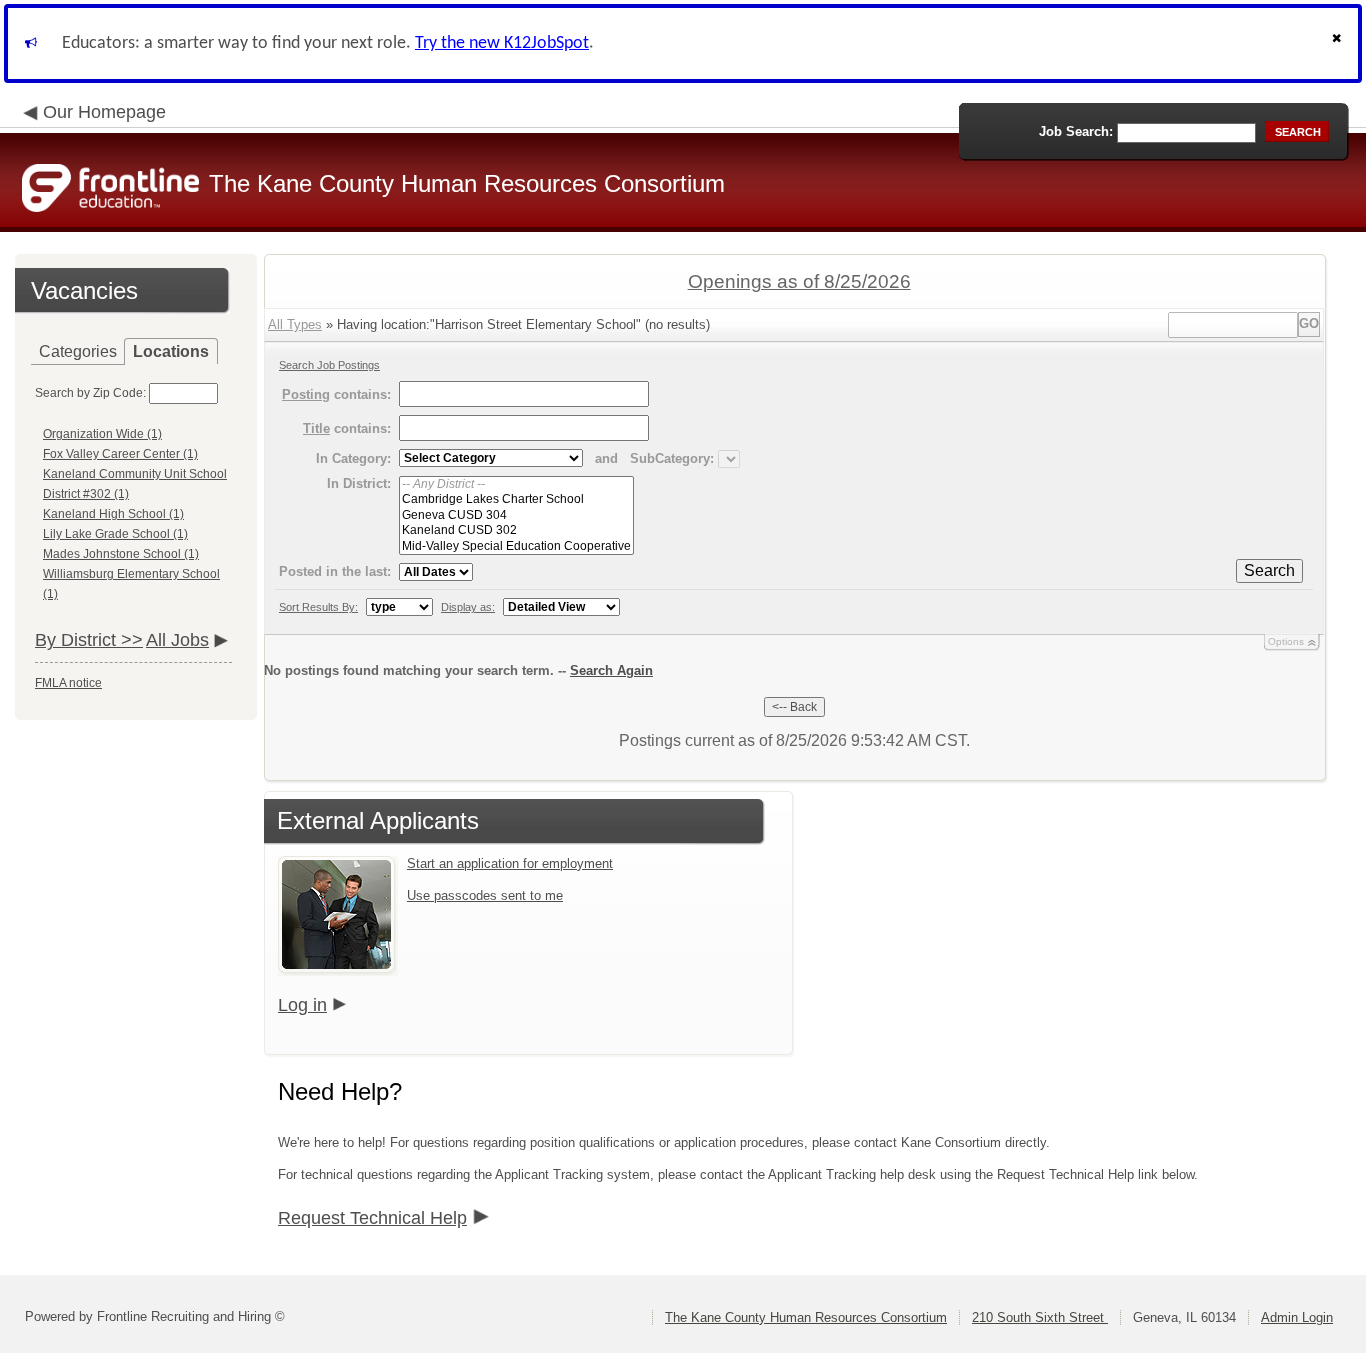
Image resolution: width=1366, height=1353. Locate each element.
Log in (302, 1005)
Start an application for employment (510, 863)
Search (1269, 570)
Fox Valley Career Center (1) (120, 454)
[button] (1339, 43)
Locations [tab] (171, 351)
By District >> (89, 640)
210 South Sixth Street (1040, 1317)
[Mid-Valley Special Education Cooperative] (516, 546)
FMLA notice (68, 683)
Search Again (611, 670)
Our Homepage (104, 112)
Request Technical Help (372, 1218)
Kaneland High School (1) (113, 514)
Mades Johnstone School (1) (121, 554)
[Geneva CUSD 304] (516, 515)
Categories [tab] (78, 351)
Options (1286, 641)
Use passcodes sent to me (485, 895)
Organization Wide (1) (102, 434)
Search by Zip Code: (90, 393)
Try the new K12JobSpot (502, 43)
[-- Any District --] (516, 484)
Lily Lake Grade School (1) (115, 534)
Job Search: (1076, 131)
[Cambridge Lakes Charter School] (516, 499)
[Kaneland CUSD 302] (516, 530)
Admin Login (1297, 1317)
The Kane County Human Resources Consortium (806, 1317)
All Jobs (177, 640)
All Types (295, 324)
